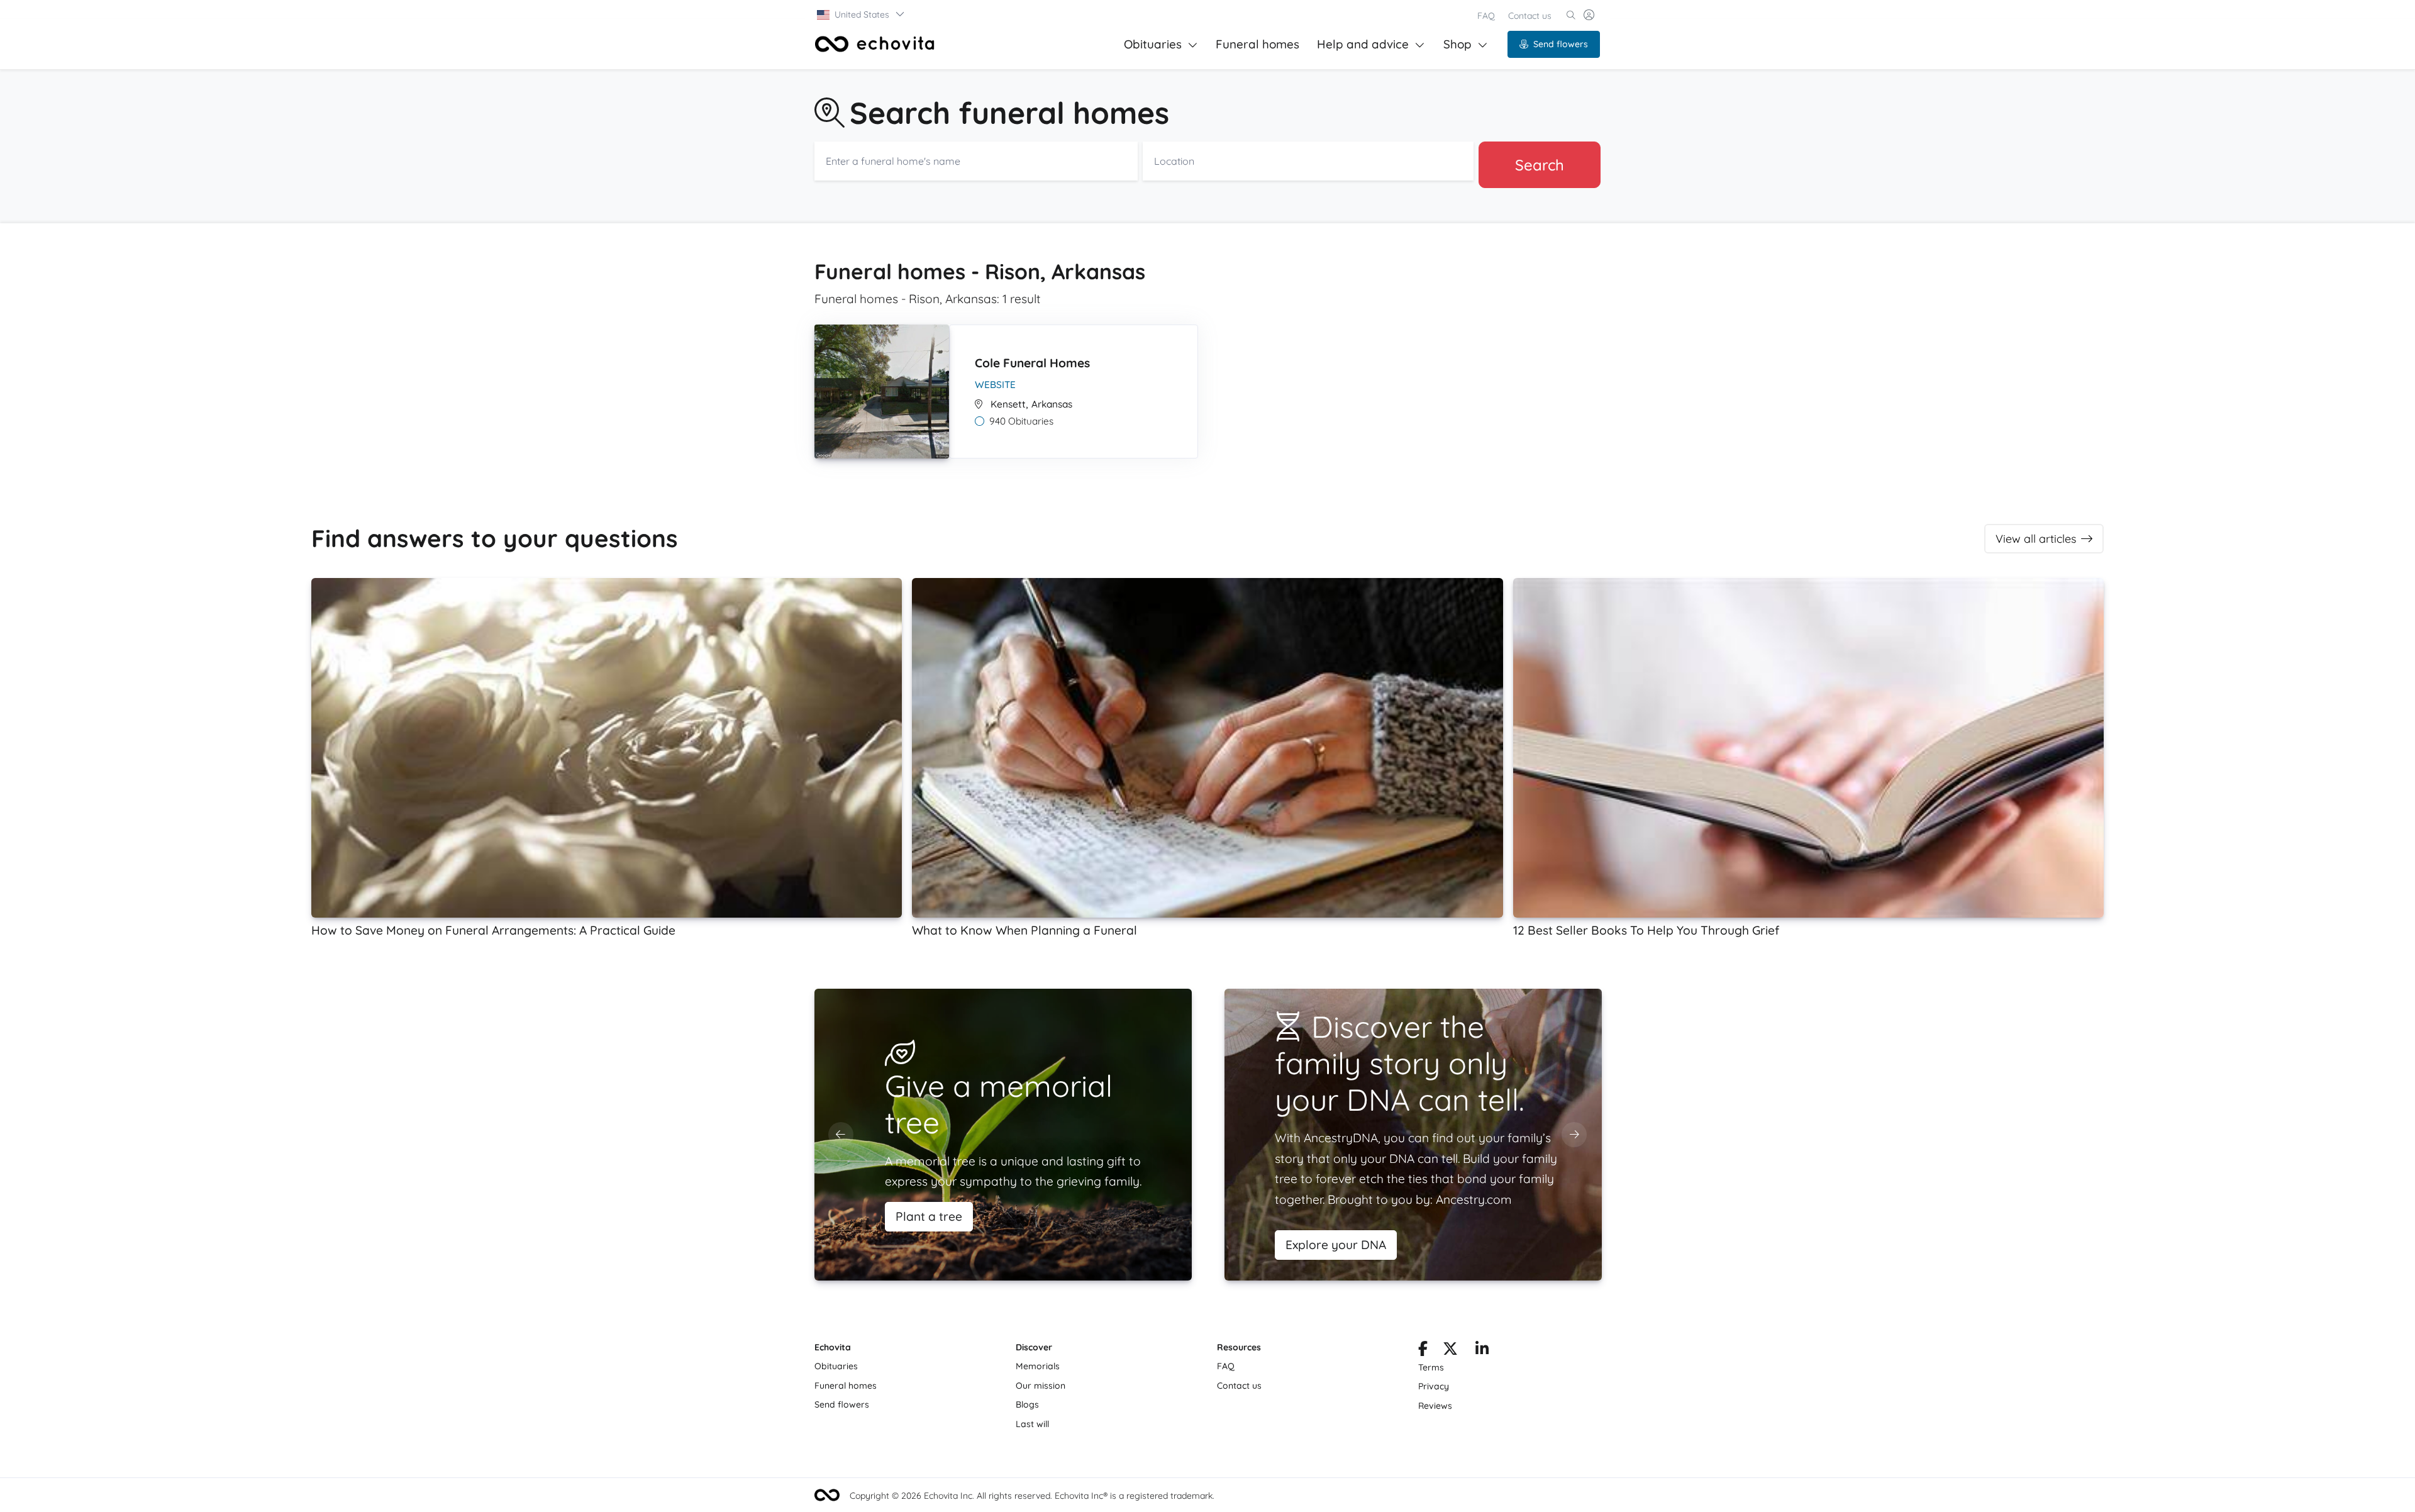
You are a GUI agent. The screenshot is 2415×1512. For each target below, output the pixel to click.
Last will (1032, 1424)
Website (995, 385)
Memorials (1038, 1366)
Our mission (1041, 1386)
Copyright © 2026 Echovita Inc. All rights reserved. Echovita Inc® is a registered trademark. (1032, 1496)
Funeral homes (1257, 44)
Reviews (1435, 1406)
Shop (1457, 44)
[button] (861, 14)
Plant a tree (929, 1216)
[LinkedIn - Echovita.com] (1482, 1351)
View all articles (2036, 539)
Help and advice (1363, 44)
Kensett (1008, 404)
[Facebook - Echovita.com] (1423, 1351)
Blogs (1027, 1404)
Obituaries (1153, 44)
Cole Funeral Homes (1032, 363)
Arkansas (1052, 404)
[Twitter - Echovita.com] (1450, 1351)
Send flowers (1561, 44)
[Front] (875, 44)
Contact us (1530, 16)
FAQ (1486, 16)
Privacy (1434, 1386)
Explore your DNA (1336, 1245)
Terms (1431, 1367)
